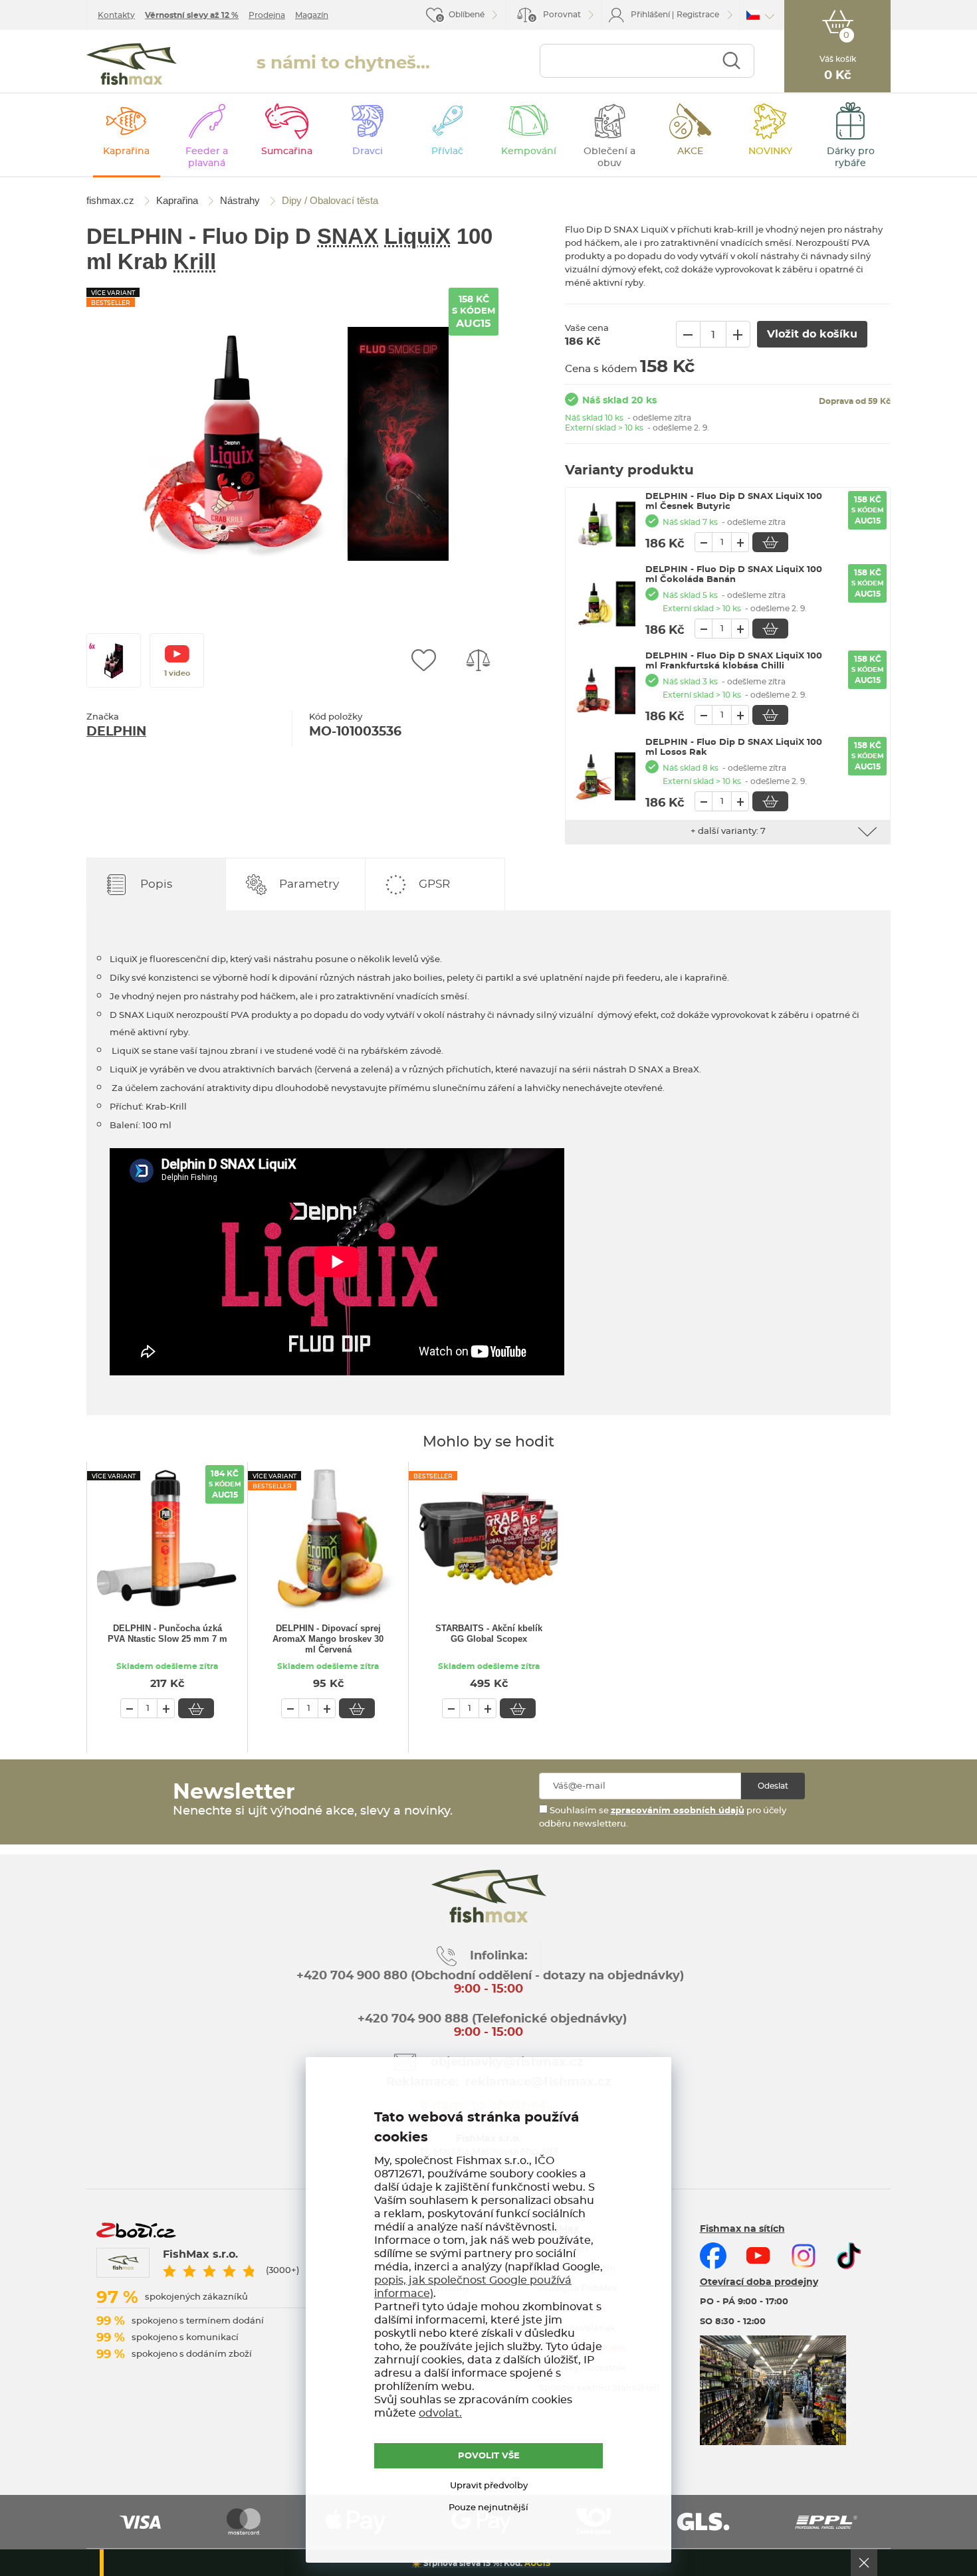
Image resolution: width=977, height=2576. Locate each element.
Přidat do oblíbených (423, 660)
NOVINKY (770, 151)
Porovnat (556, 16)
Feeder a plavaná (207, 157)
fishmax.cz (132, 64)
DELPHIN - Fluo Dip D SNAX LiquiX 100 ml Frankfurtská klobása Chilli (734, 661)
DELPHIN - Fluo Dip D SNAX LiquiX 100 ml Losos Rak (734, 747)
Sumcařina (287, 151)
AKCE (690, 151)
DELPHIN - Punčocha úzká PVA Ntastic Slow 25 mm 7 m (167, 1634)
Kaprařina (126, 151)
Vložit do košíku (770, 542)
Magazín (312, 15)
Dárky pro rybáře (851, 157)
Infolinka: (499, 1956)
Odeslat (773, 1786)
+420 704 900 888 (411, 2019)
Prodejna (267, 15)
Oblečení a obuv (609, 157)
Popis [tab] (156, 884)
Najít (731, 61)
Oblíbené (467, 15)
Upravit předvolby (489, 2486)
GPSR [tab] (434, 884)
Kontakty (116, 15)
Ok (864, 2563)
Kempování (529, 151)
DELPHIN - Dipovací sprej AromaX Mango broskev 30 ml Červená (328, 1639)
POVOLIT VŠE (489, 2456)
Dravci (368, 151)
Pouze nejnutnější (489, 2508)
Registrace (698, 15)
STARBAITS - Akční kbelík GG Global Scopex (489, 1634)
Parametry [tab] (309, 884)
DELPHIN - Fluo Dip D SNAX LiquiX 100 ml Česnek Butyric (734, 502)
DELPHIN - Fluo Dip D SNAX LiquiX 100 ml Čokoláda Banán (734, 575)
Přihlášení (650, 15)
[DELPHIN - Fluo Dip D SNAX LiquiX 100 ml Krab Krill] (292, 444)
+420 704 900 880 (352, 1976)
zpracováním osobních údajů (678, 1811)
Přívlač (447, 151)
